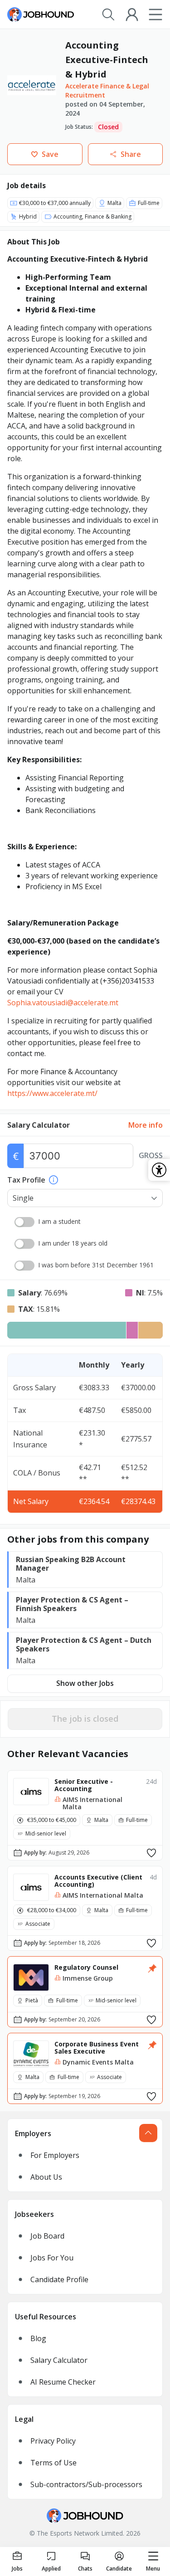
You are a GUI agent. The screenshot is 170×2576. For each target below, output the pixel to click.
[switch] (24, 1222)
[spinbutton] (78, 1156)
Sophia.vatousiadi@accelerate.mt (63, 1003)
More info (146, 1125)
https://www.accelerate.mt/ (52, 1093)
